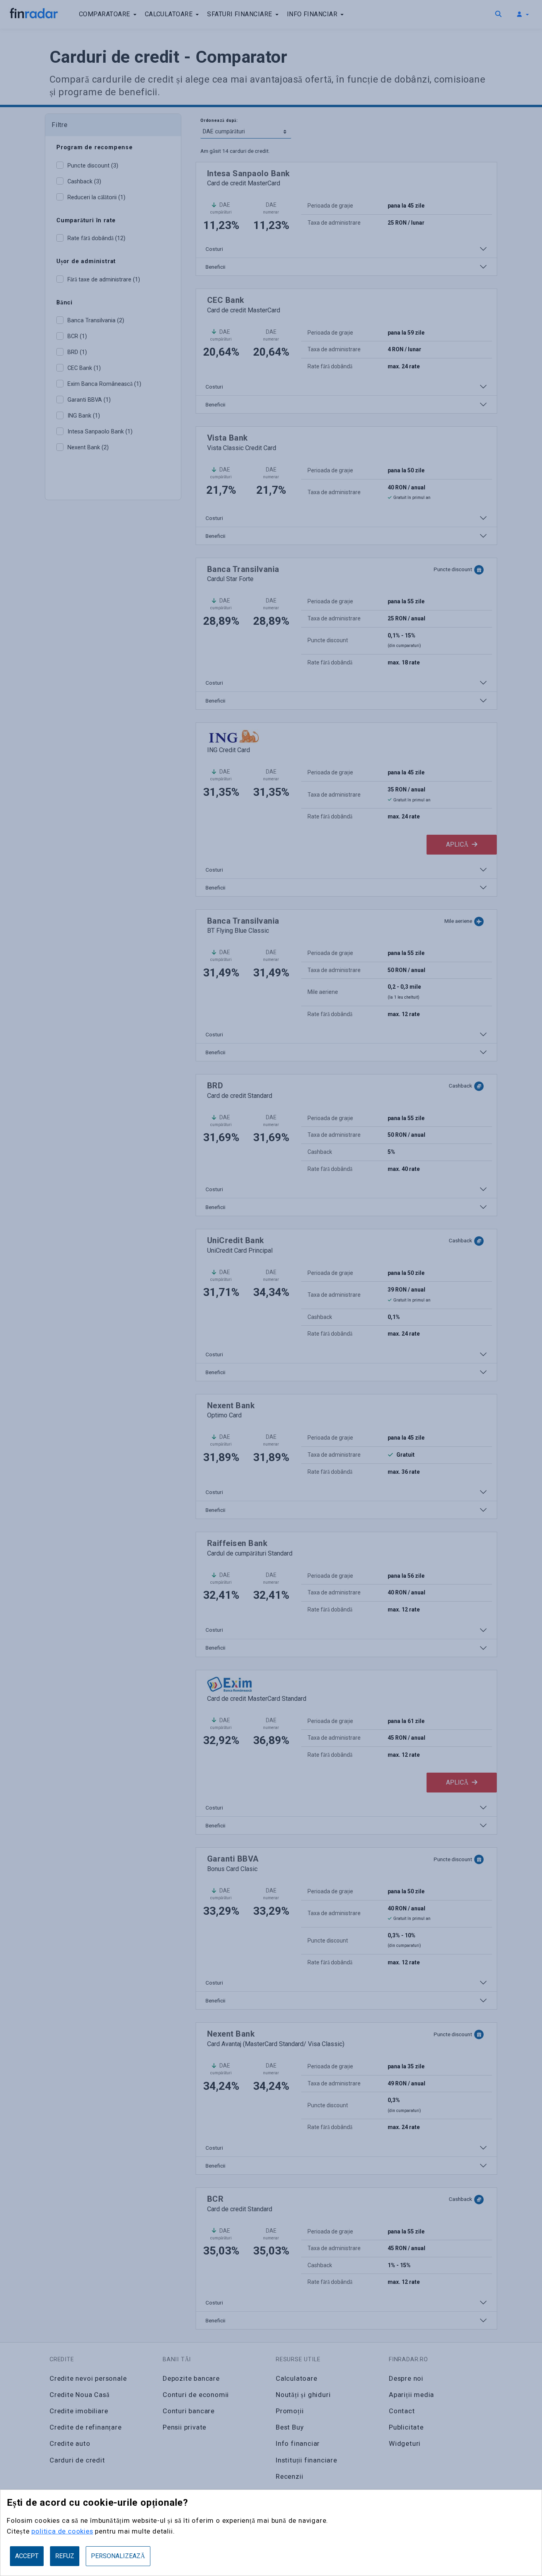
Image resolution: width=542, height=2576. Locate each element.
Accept (27, 2556)
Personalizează (118, 2556)
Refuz (65, 2556)
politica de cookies (62, 2531)
